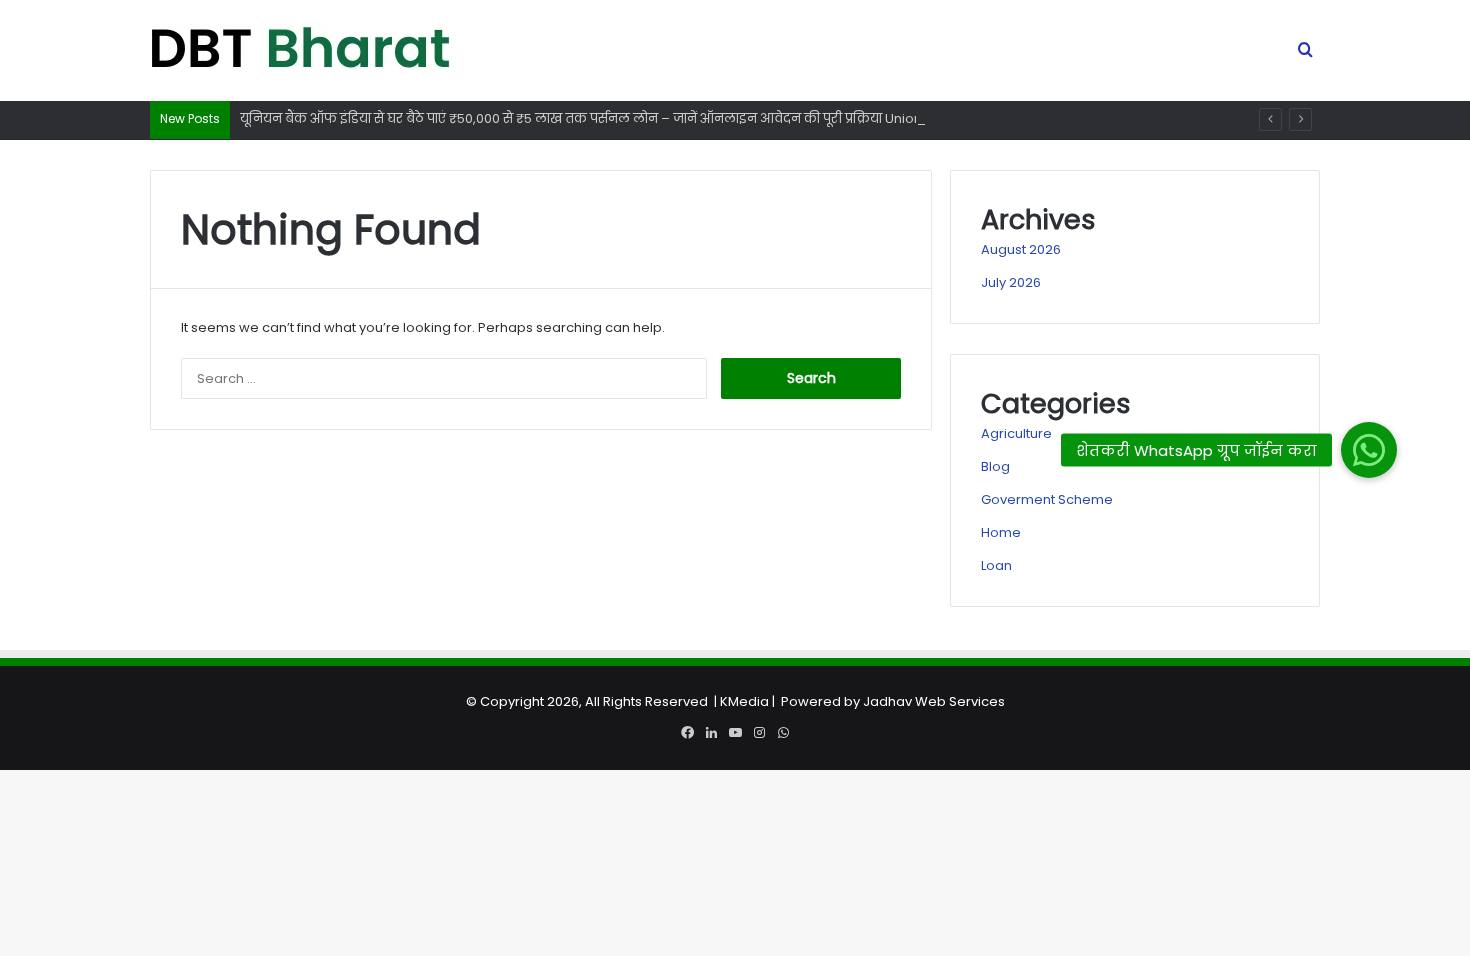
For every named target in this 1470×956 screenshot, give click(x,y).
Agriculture (1016, 433)
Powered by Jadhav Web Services (893, 701)
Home (1001, 532)
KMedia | (750, 701)
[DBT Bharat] (300, 51)
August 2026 (1021, 249)
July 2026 (1011, 282)
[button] (1369, 450)
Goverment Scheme (1047, 499)
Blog (995, 466)
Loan (996, 565)
